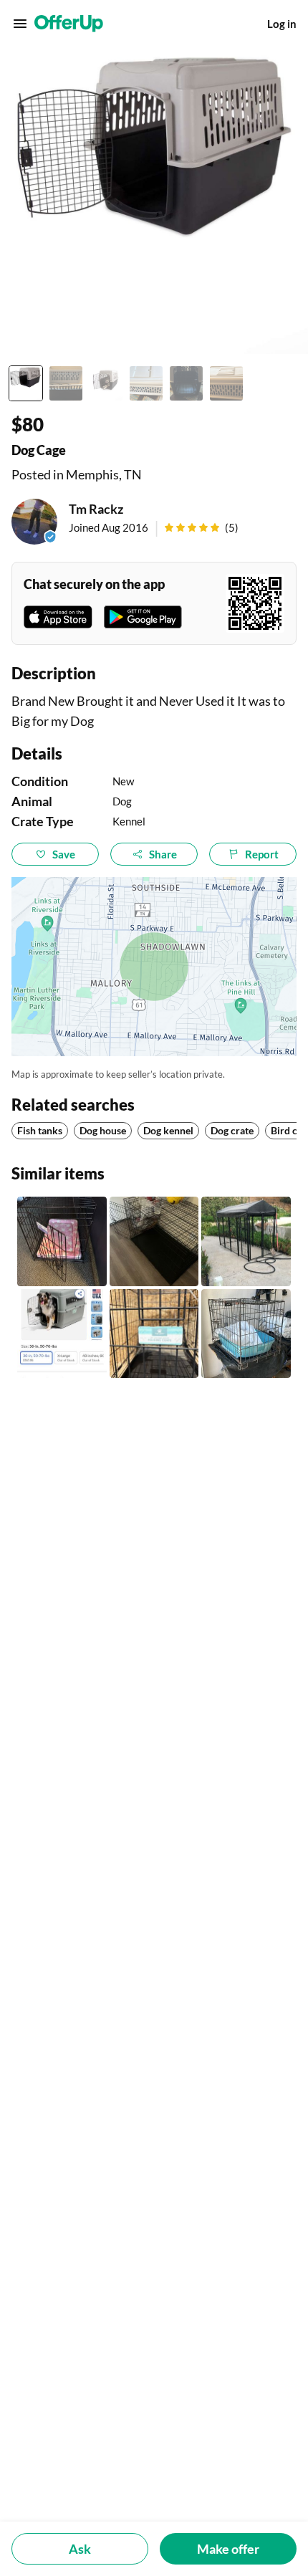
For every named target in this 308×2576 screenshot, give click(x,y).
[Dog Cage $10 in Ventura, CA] (154, 1334)
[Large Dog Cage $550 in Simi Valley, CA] (246, 1241)
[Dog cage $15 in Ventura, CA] (246, 1334)
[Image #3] (106, 383)
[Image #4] (146, 383)
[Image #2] (66, 383)
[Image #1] (26, 383)
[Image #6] (226, 383)
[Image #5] (186, 383)
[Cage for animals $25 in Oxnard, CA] (154, 1241)
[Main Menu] (20, 24)
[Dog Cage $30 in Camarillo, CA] (62, 1241)
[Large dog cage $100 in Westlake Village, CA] (62, 1334)
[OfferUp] (69, 24)
